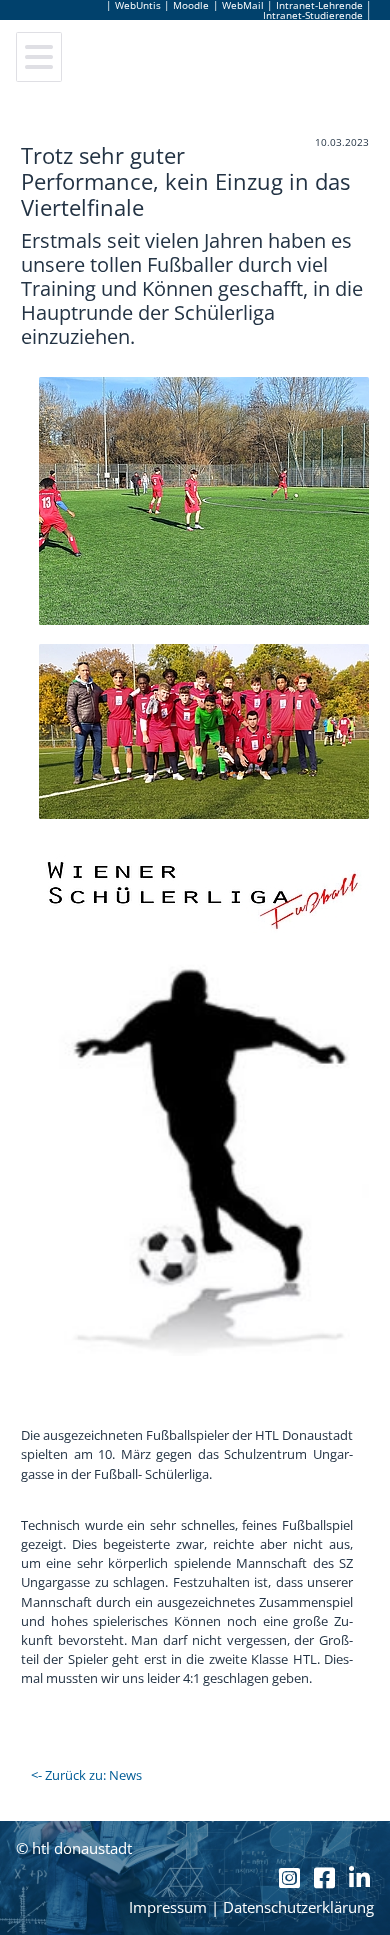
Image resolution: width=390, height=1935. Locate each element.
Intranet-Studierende (313, 15)
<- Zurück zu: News (86, 1775)
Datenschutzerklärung (298, 1907)
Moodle (191, 5)
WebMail (243, 5)
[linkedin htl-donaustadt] (359, 1877)
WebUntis (138, 5)
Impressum (168, 1907)
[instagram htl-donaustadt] (292, 1877)
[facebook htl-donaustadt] (327, 1877)
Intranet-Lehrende (319, 5)
